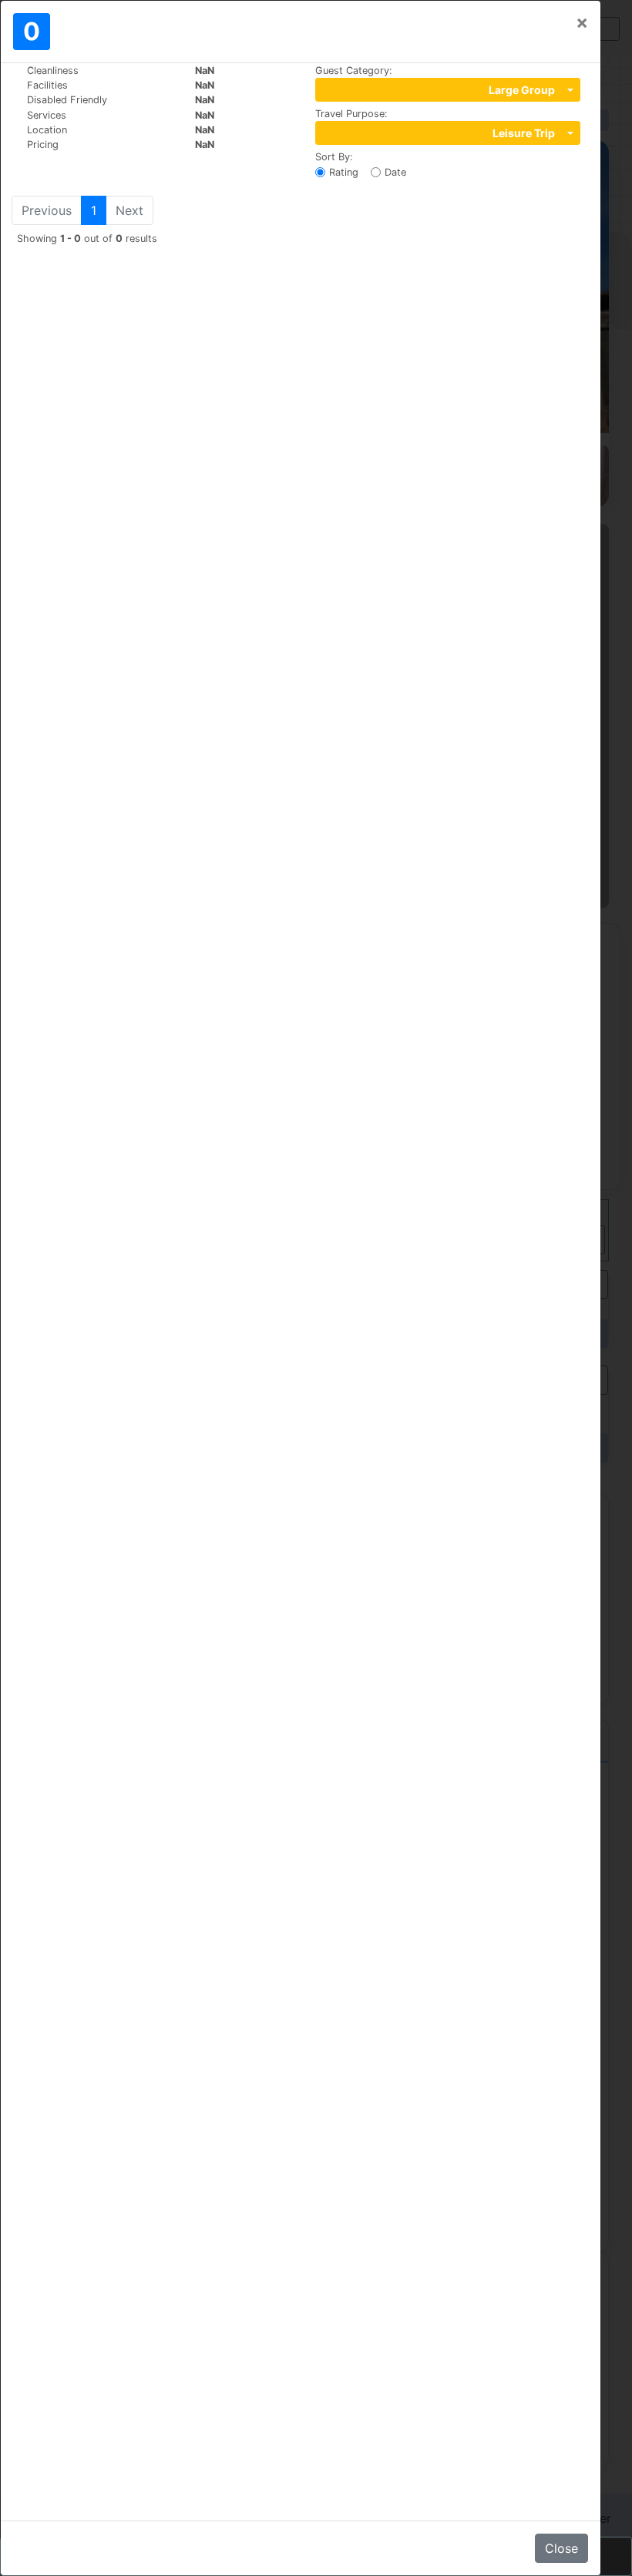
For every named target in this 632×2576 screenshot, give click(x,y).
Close (561, 2548)
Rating (344, 172)
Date (395, 172)
